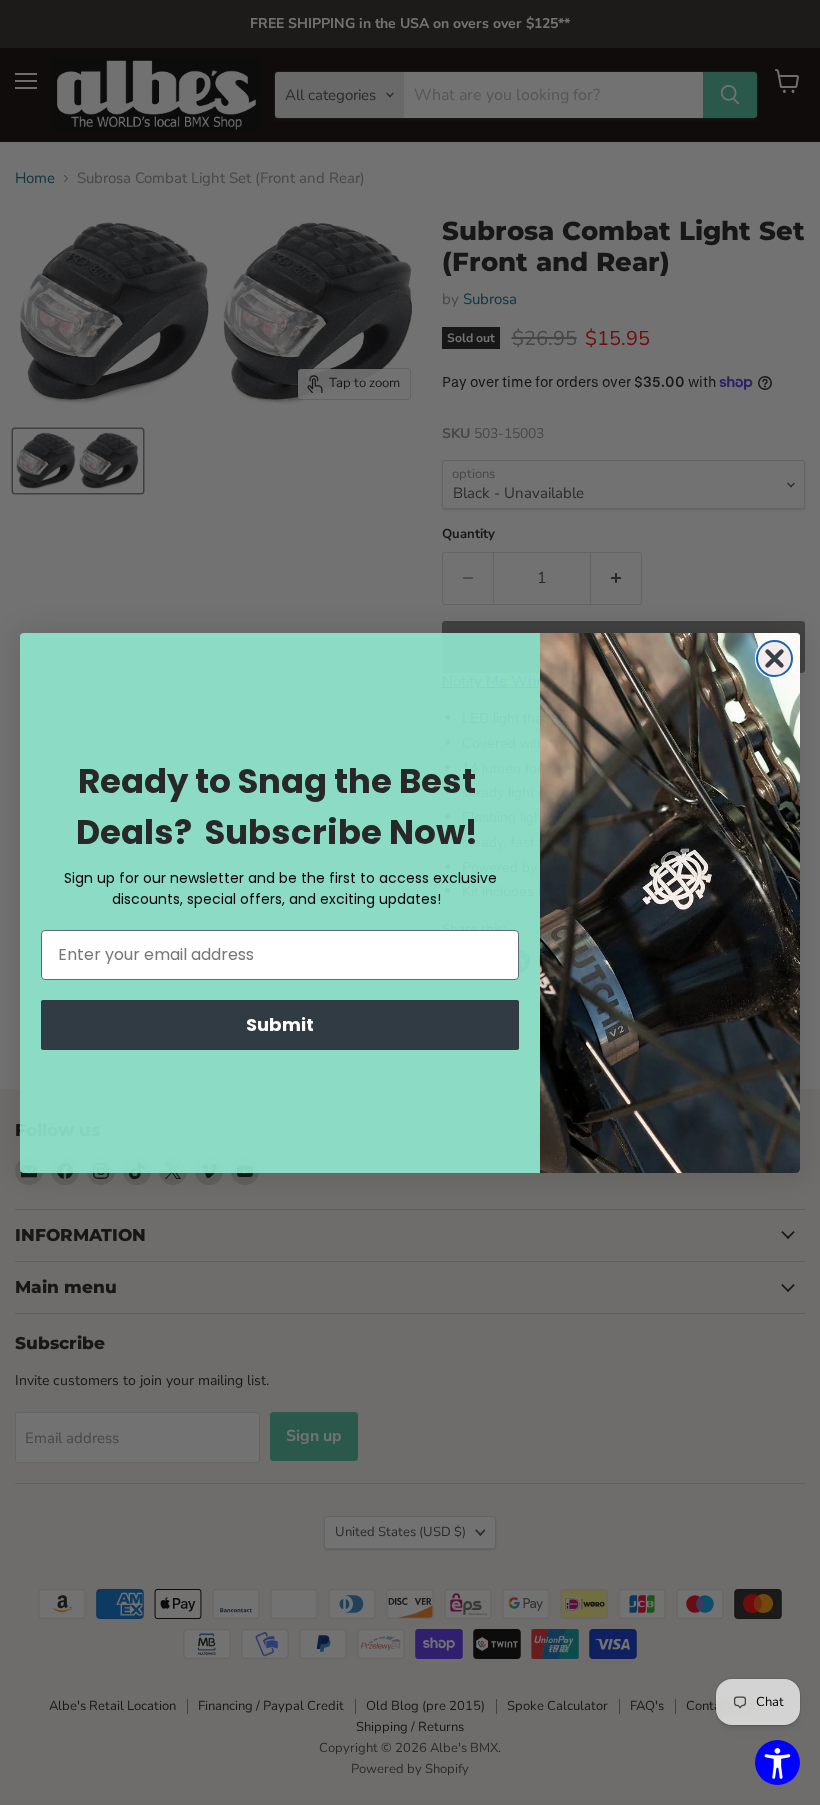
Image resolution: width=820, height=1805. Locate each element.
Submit (280, 1024)
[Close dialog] (774, 658)
